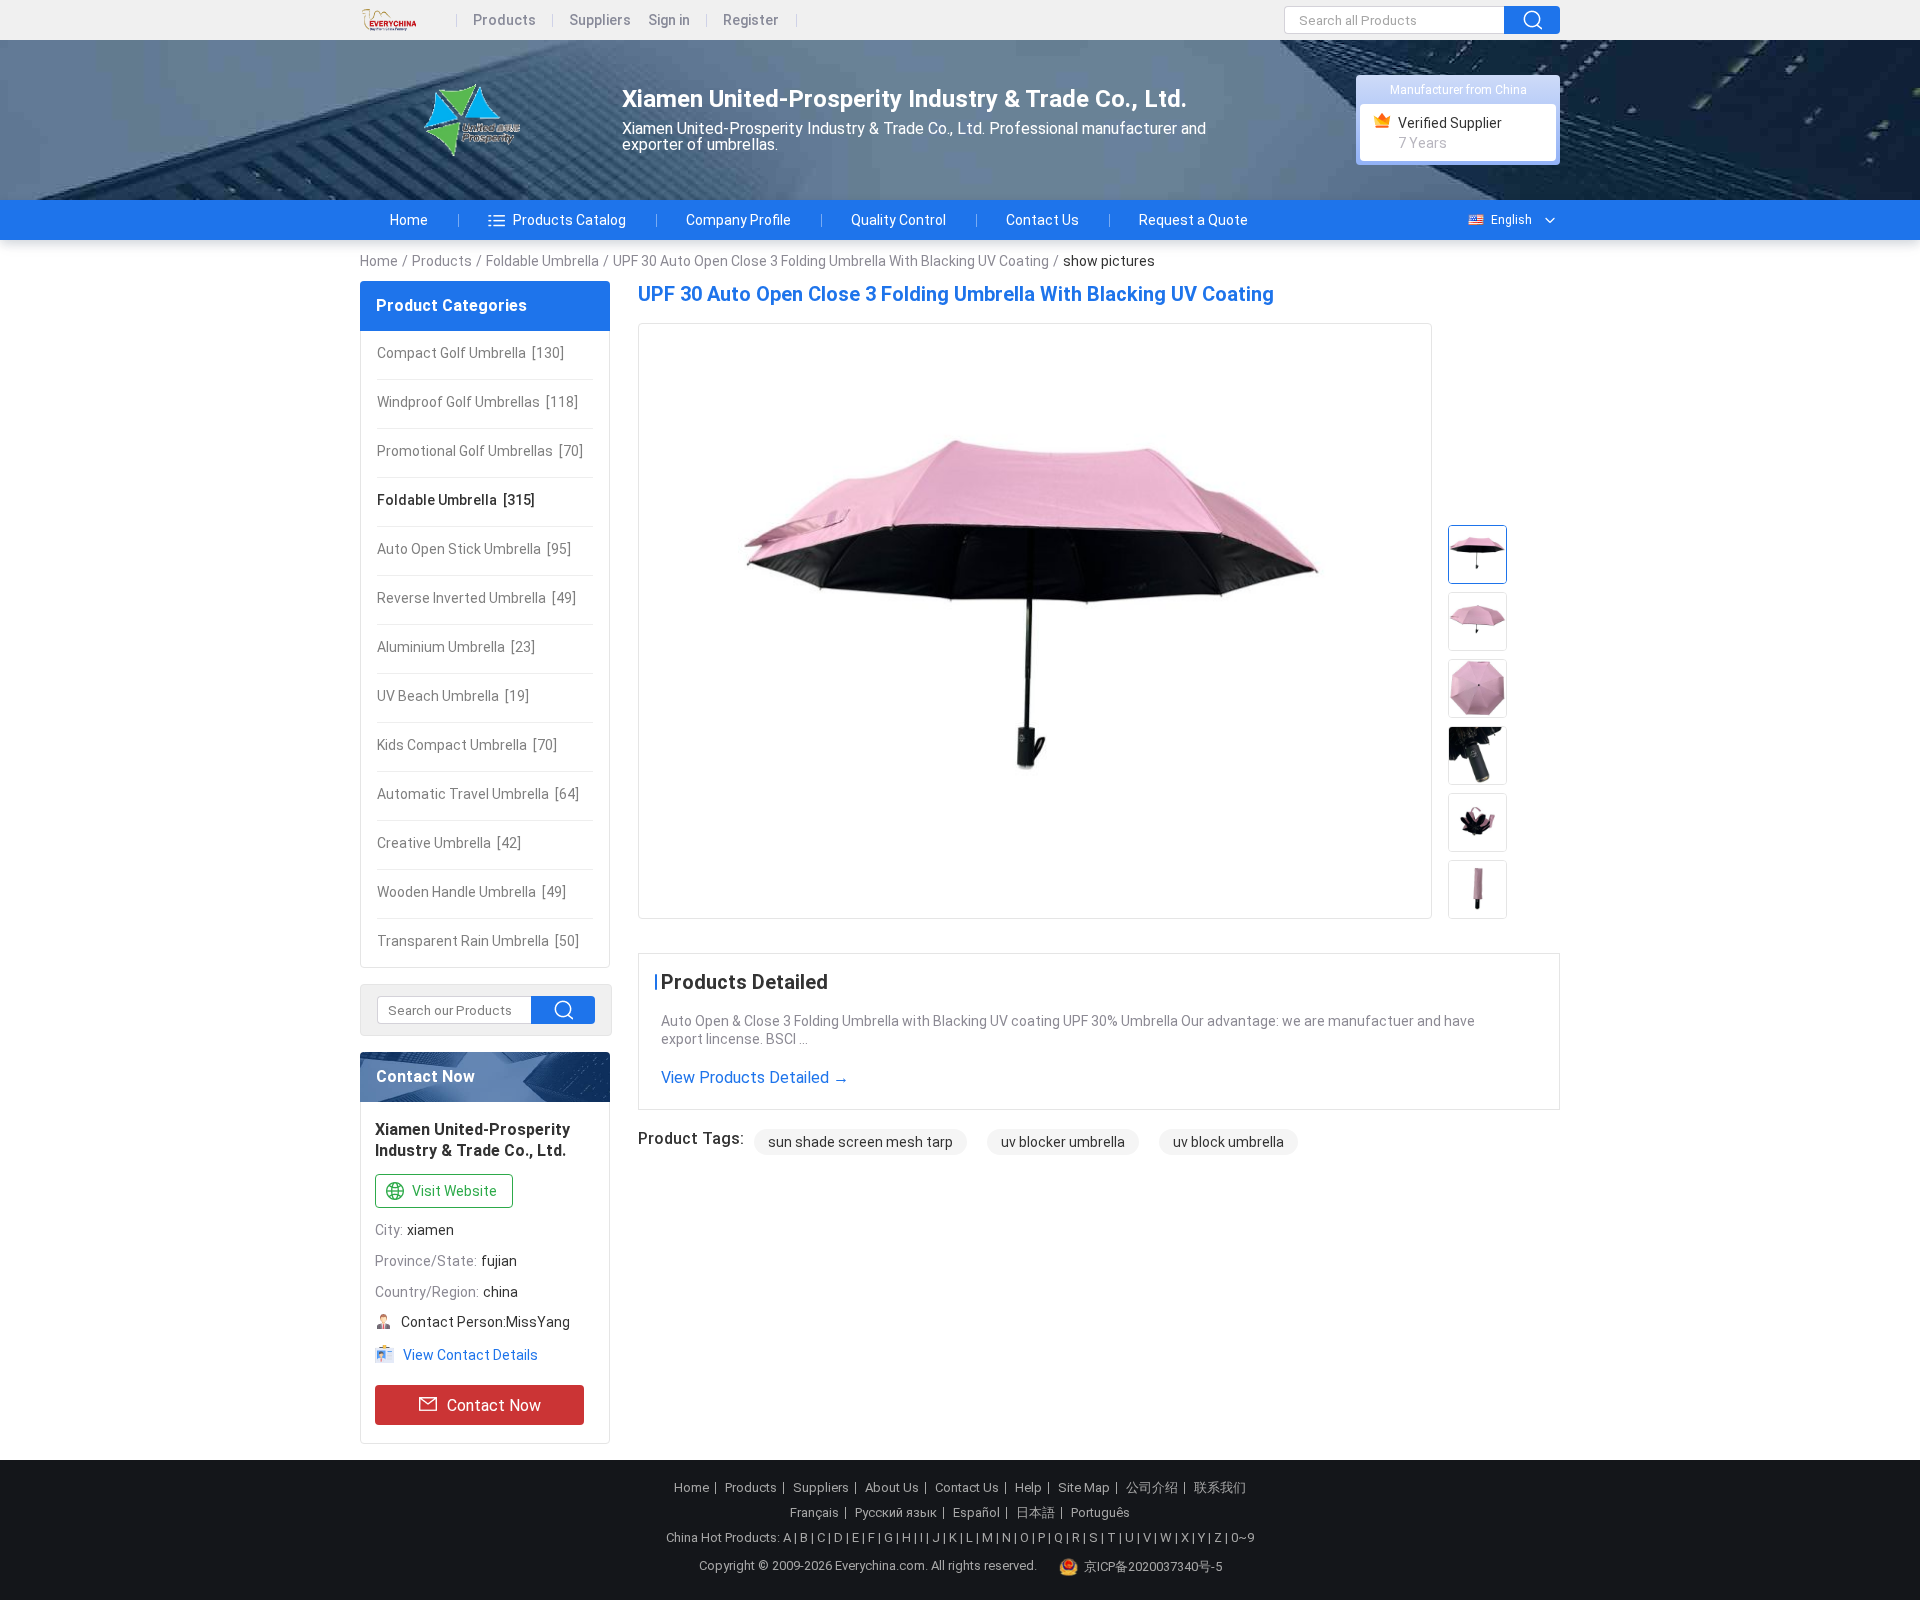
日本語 (1035, 1513)
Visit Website (454, 1191)
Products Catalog (569, 220)
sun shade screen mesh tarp (860, 1142)
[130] (470, 353)
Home (409, 220)
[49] (476, 598)
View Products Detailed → (755, 1077)
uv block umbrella (1228, 1142)
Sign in (669, 20)
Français (814, 1513)
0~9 (1242, 1537)
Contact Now (494, 1405)
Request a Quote (1193, 220)
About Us (892, 1488)
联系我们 (1220, 1488)
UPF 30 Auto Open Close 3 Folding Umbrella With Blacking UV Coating (831, 261)
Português (1100, 1513)
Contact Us (1042, 220)
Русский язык (896, 1513)
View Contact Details (470, 1355)
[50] (478, 941)
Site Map (1084, 1488)
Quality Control (898, 220)
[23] (456, 647)
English (1511, 220)
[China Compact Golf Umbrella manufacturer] (473, 120)
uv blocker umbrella (1063, 1142)
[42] (449, 843)
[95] (474, 549)
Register (751, 20)
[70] (480, 451)
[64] (478, 794)
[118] (477, 402)
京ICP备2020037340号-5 (1153, 1566)
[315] (456, 500)
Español (976, 1513)
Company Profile (738, 220)
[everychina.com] (408, 20)
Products (504, 20)
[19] (453, 696)
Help (1028, 1488)
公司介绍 (1152, 1488)
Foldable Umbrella (542, 261)
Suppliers (600, 20)
